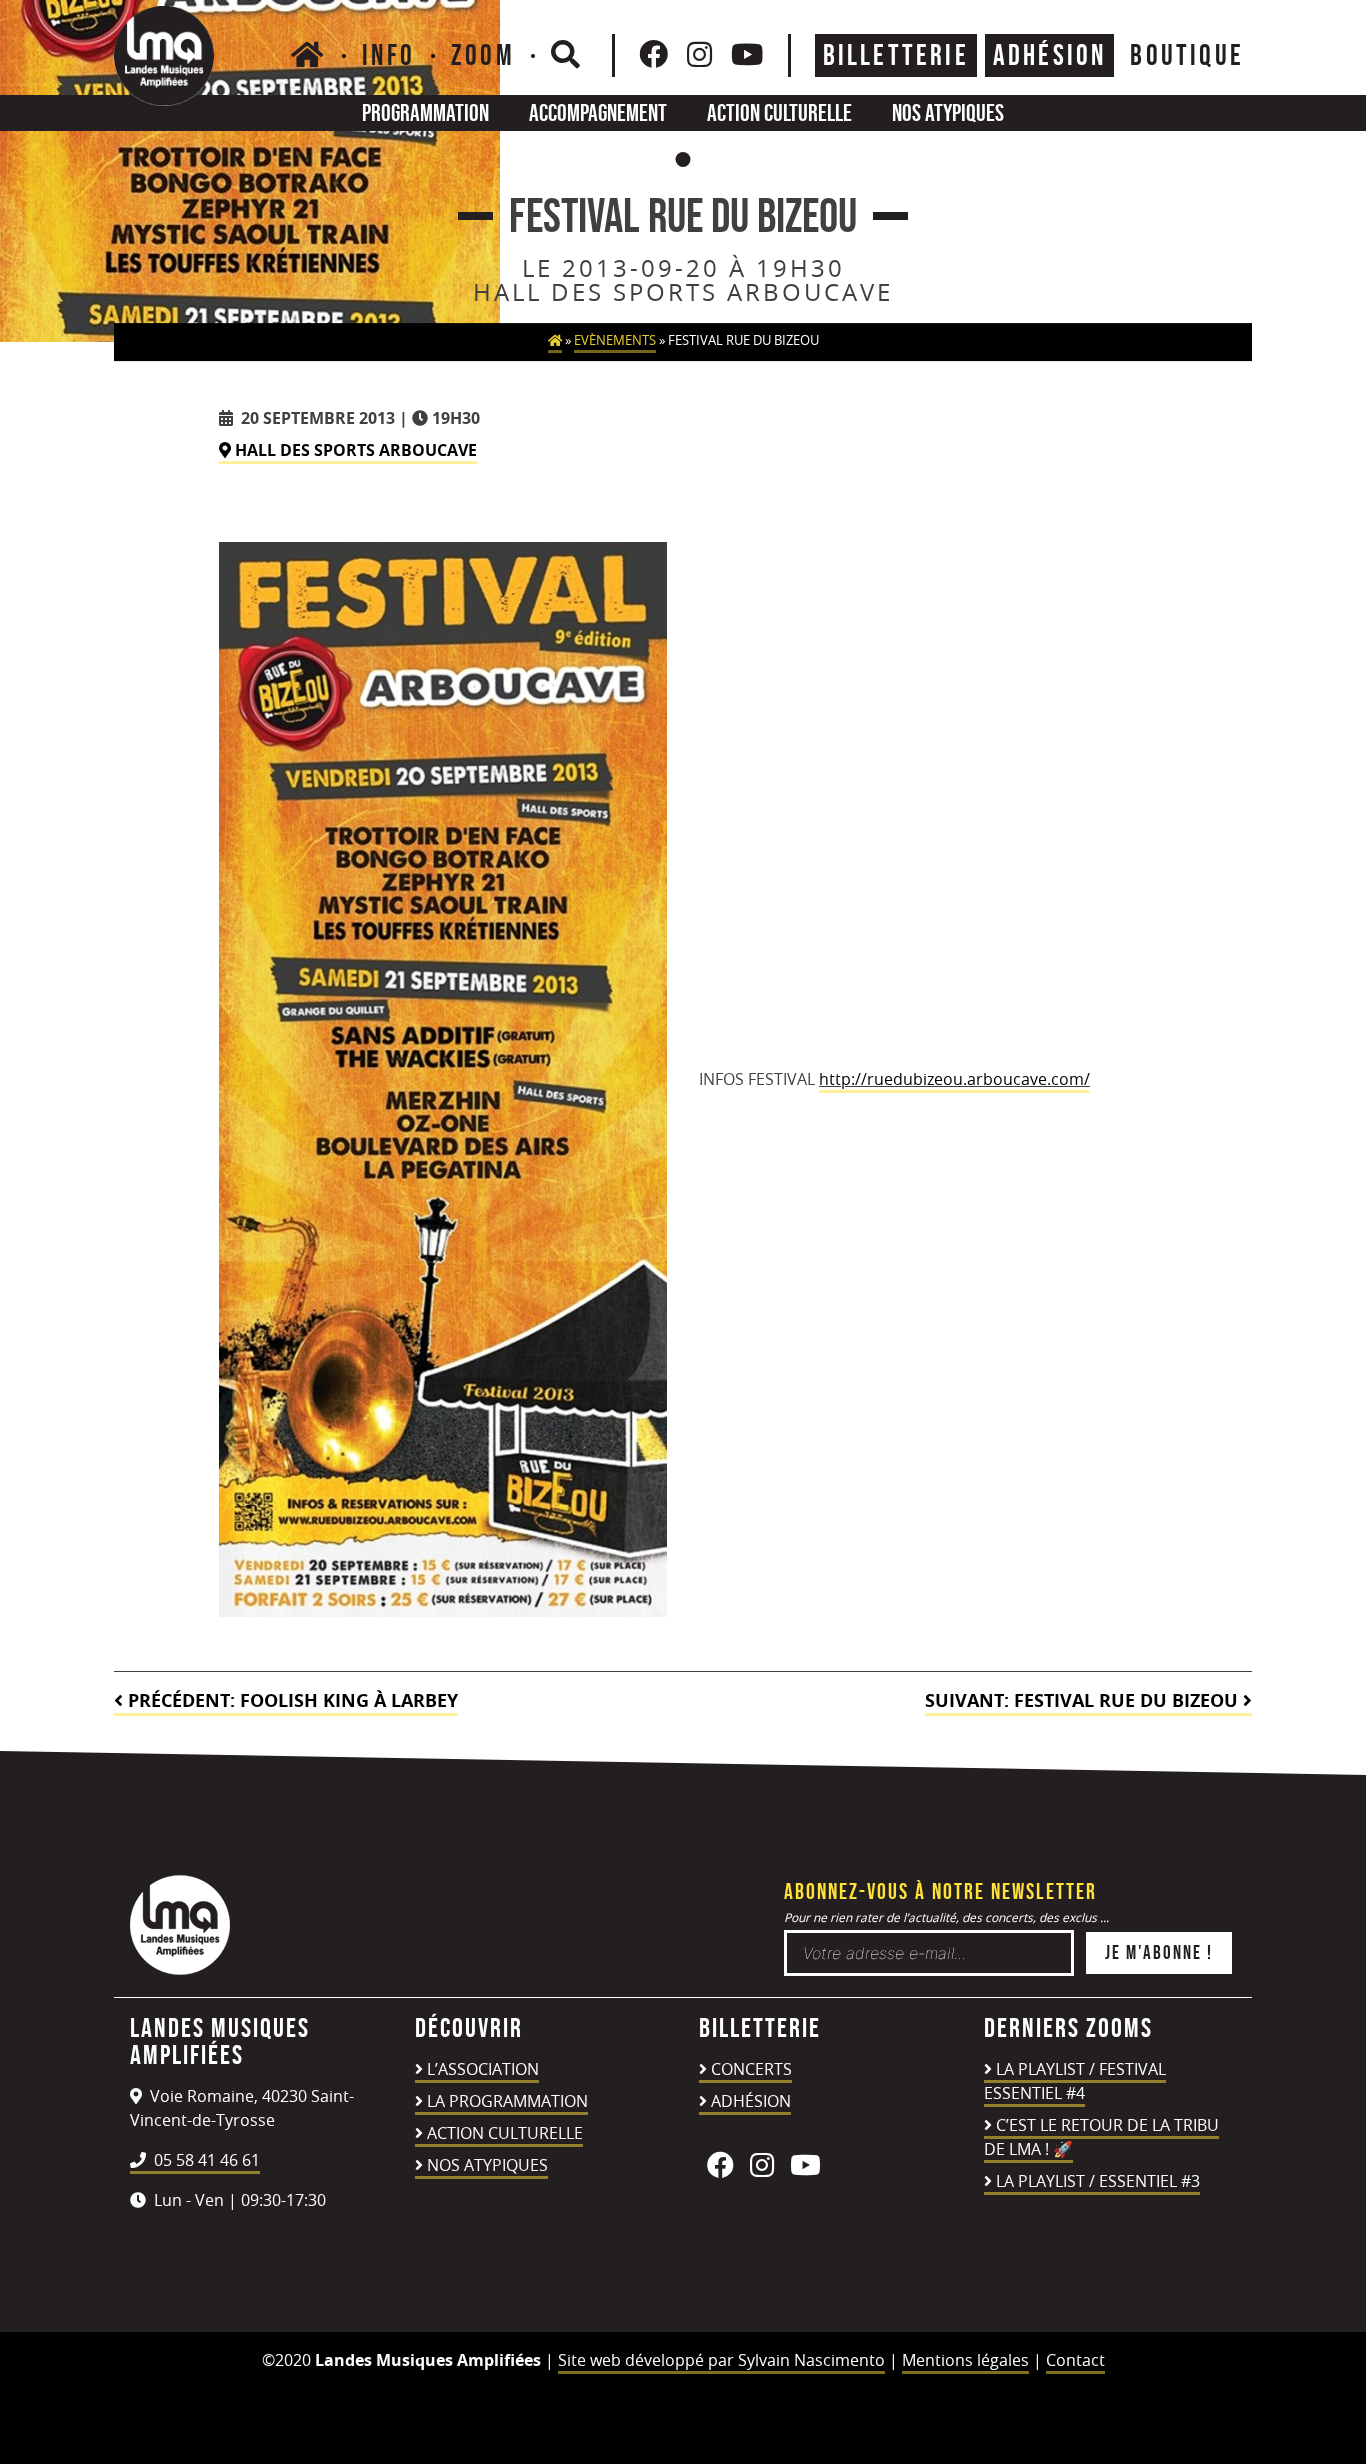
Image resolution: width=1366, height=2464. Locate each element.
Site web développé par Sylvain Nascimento (721, 2360)
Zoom (483, 55)
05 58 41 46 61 (205, 2160)
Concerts (751, 2069)
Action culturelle (779, 112)
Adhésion (751, 2101)
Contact (1075, 2360)
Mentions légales (965, 2360)
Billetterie (896, 55)
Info (388, 55)
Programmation (425, 112)
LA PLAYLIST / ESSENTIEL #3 (1098, 2181)
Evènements (615, 340)
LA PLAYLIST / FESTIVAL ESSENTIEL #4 (1075, 2081)
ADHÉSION (1050, 55)
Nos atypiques (948, 112)
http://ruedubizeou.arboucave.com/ (954, 1079)
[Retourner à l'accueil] (180, 1969)
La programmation (507, 2101)
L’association (483, 2069)
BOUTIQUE (1187, 55)
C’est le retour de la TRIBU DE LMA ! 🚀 (1101, 2137)
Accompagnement (598, 112)
